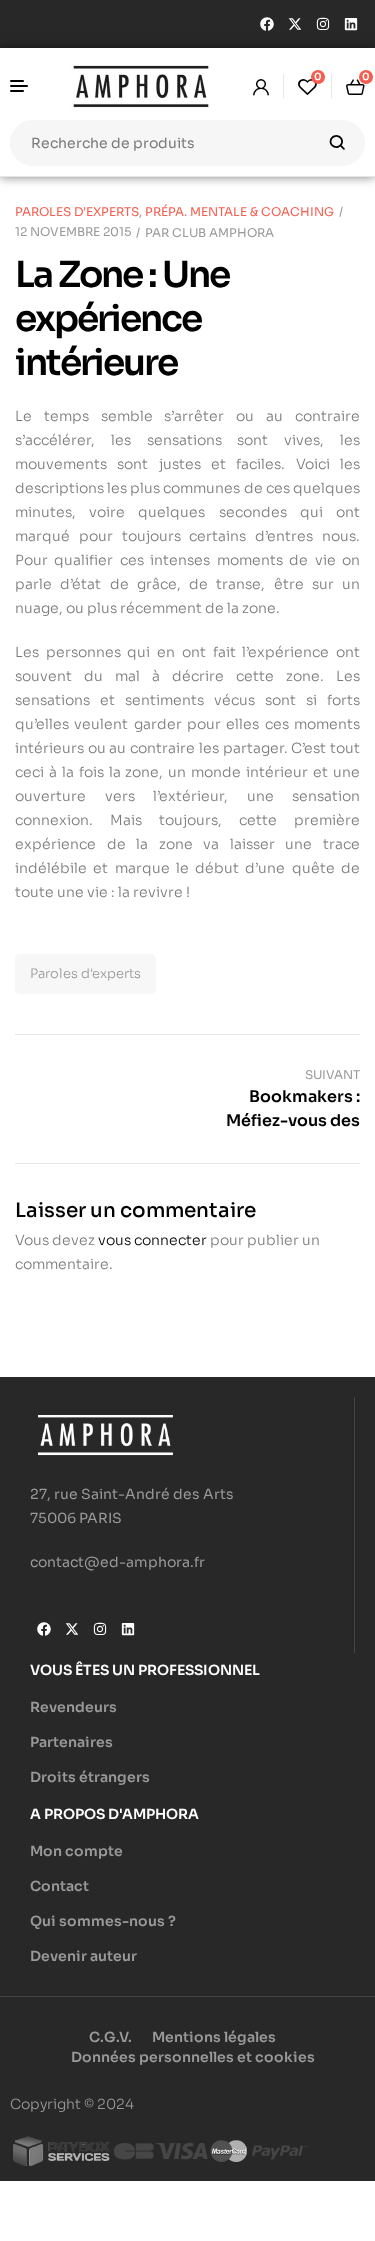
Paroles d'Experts (77, 211)
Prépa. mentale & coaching (239, 211)
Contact (59, 1886)
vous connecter (152, 1240)
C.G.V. (110, 2037)
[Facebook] (267, 24)
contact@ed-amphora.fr (117, 1562)
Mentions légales (214, 2037)
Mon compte (76, 1851)
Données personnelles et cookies (193, 2057)
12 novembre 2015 (73, 231)
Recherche (337, 143)
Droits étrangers (90, 1777)
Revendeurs (73, 1707)
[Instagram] (323, 24)
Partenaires (71, 1742)
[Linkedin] (351, 24)
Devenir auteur (83, 1956)
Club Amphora (223, 232)
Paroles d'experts (85, 973)
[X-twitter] (295, 24)
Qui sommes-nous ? (103, 1921)
